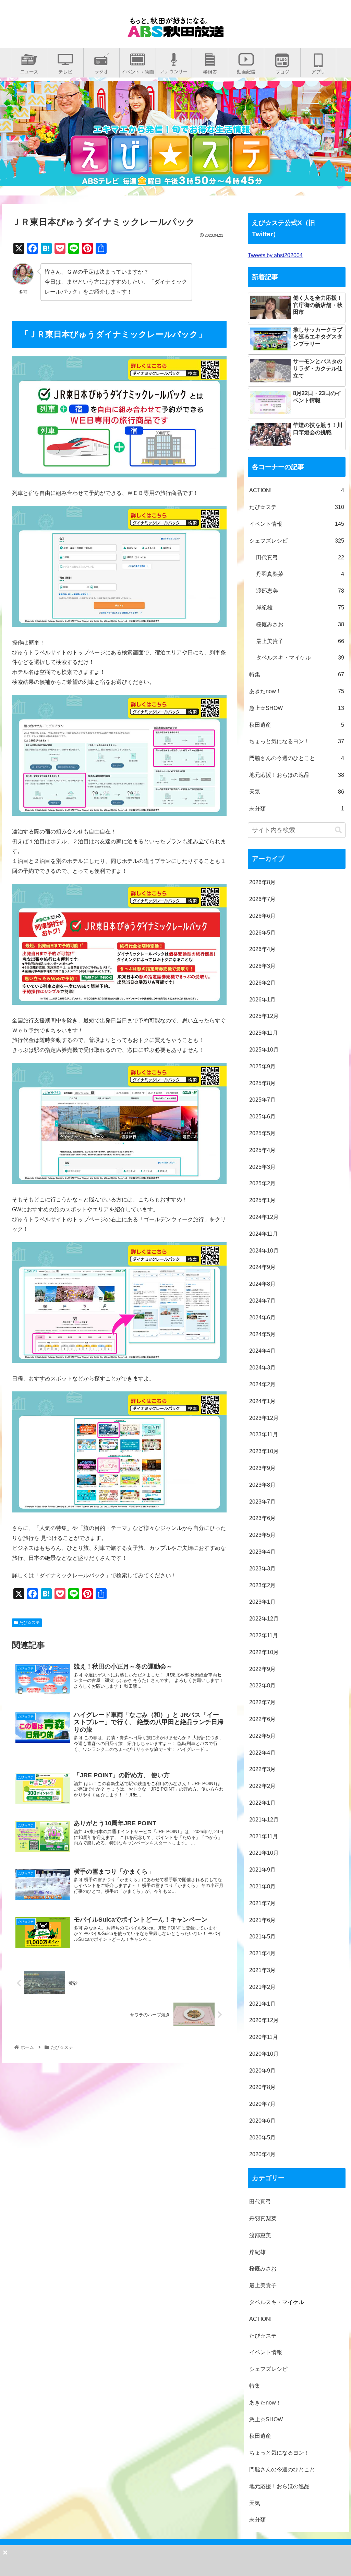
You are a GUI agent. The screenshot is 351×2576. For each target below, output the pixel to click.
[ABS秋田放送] (175, 32)
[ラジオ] (101, 69)
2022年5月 (262, 1736)
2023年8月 (262, 1485)
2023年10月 (264, 1451)
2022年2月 (262, 1786)
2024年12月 (264, 1217)
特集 (297, 674)
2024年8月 (262, 1284)
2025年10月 (264, 1050)
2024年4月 (262, 1351)
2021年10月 (264, 1853)
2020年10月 (264, 2054)
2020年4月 (262, 2154)
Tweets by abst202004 (275, 255)
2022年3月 (262, 1769)
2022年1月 (262, 1803)
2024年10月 (264, 1251)
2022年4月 (262, 1753)
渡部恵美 (300, 591)
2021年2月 (262, 1987)
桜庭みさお (300, 624)
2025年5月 (262, 1133)
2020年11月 (264, 2037)
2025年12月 (264, 1016)
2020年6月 (262, 2121)
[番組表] (210, 69)
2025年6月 (262, 1117)
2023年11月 (264, 1434)
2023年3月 (262, 1569)
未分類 (297, 809)
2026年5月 (262, 933)
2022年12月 (264, 1619)
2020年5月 (262, 2138)
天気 (297, 792)
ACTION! (297, 490)
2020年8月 (262, 2087)
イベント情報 (297, 524)
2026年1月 (262, 1000)
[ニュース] (29, 69)
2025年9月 (262, 1066)
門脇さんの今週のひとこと (297, 758)
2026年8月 (262, 882)
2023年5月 (262, 1535)
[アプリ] (318, 69)
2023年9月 (262, 1468)
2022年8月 (262, 1685)
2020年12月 (264, 2020)
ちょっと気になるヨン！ (297, 741)
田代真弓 (300, 557)
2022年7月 (262, 1702)
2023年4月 (262, 1552)
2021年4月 (262, 1953)
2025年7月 (262, 1100)
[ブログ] (282, 69)
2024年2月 (262, 1384)
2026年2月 (262, 983)
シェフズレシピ (297, 541)
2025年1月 (262, 1200)
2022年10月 (264, 1652)
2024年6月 (262, 1317)
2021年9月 (262, 1870)
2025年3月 (262, 1167)
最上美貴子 (300, 641)
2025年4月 (262, 1150)
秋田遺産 (297, 725)
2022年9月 (262, 1669)
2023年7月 (262, 1502)
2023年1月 (262, 1602)
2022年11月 (264, 1635)
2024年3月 (262, 1368)
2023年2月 (262, 1585)
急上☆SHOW (297, 708)
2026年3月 (262, 966)
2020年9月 (262, 2071)
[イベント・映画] (138, 69)
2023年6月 (262, 1518)
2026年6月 (262, 916)
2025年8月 (262, 1083)
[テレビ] (65, 69)
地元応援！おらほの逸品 (297, 775)
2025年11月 (264, 1033)
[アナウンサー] (174, 69)
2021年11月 (264, 1836)
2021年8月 (262, 1886)
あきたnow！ (297, 691)
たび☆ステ (29, 1623)
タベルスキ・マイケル (300, 658)
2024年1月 (262, 1401)
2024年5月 (262, 1334)
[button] (338, 830)
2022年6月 (262, 1719)
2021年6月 (262, 1920)
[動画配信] (246, 69)
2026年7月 (262, 899)
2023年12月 (264, 1418)
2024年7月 (262, 1301)
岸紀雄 (300, 608)
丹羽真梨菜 (300, 574)
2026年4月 (262, 949)
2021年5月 (262, 1937)
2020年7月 (262, 2104)
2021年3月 (262, 1970)
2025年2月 (262, 1183)
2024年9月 (262, 1267)
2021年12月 (264, 1820)
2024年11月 (264, 1234)
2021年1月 (262, 2004)
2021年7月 (262, 1903)
